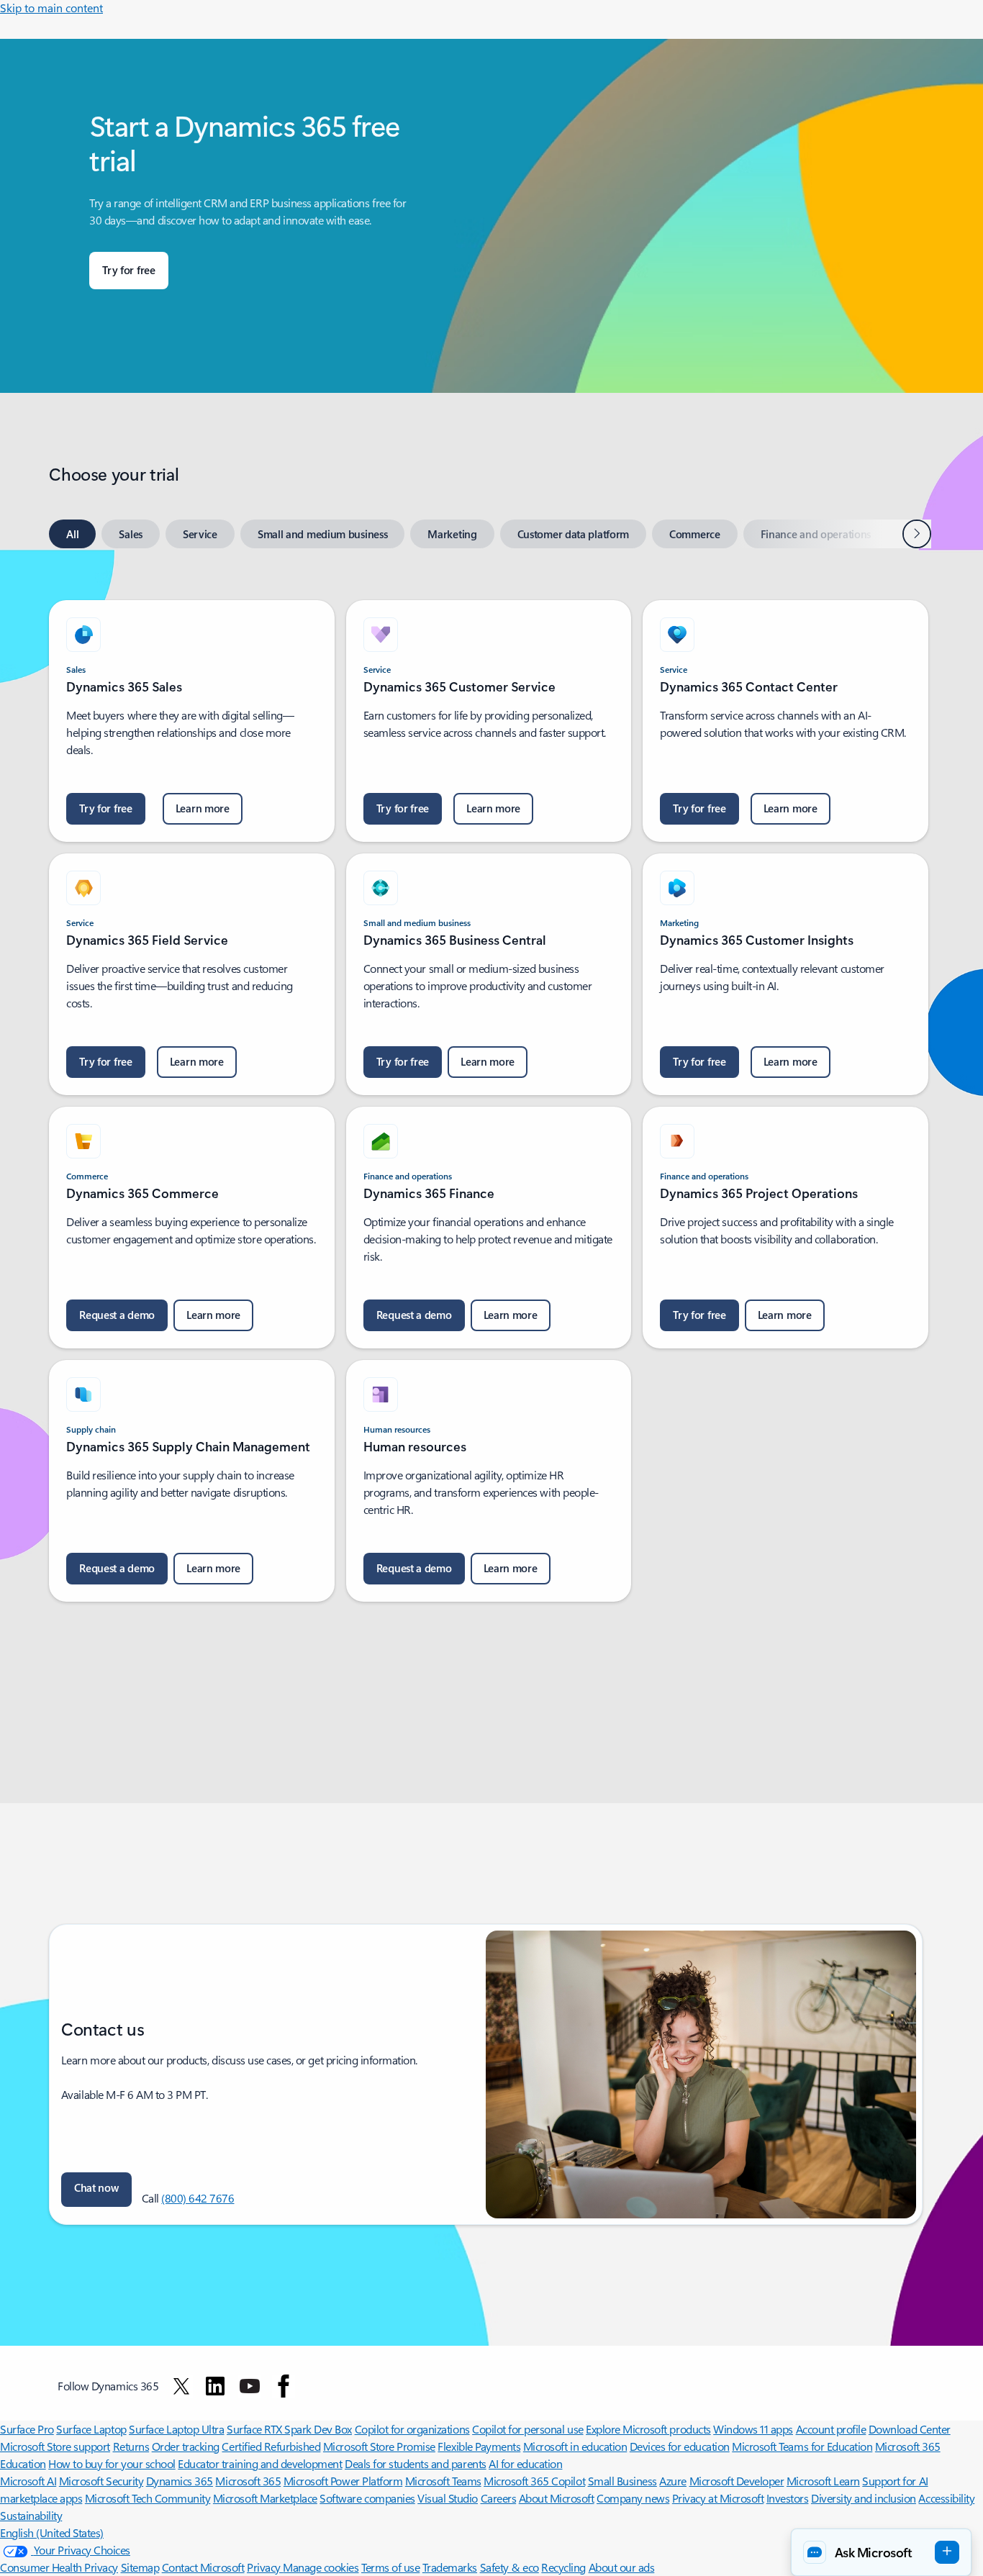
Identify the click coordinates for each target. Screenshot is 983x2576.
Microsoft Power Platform (343, 2481)
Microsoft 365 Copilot (534, 2481)
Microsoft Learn (823, 2481)
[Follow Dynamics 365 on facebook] (284, 2386)
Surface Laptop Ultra (176, 2429)
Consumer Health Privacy (59, 2567)
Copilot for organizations (412, 2429)
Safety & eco (509, 2567)
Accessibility (946, 2498)
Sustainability (31, 2515)
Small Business (622, 2481)
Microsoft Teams (443, 2481)
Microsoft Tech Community (148, 2498)
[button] (96, 2190)
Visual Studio (448, 2498)
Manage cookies (321, 2567)
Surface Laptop (91, 2429)
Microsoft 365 (248, 2481)
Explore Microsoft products (648, 2429)
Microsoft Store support (55, 2446)
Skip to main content (51, 8)
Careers (499, 2498)
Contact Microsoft (203, 2567)
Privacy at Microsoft (718, 2498)
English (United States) (52, 2532)
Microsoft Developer (737, 2481)
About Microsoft (557, 2498)
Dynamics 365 (180, 2481)
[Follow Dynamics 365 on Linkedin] (215, 2386)
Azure (673, 2481)
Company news (633, 2498)
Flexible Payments (479, 2446)
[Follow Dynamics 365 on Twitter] (181, 2386)
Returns (131, 2446)
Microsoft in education (575, 2446)
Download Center (910, 2429)
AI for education (525, 2463)
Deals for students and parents (416, 2463)
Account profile (831, 2429)
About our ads (622, 2567)
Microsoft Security (101, 2481)
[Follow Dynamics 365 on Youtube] (250, 2386)
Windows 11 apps (753, 2429)
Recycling (563, 2567)
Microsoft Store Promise (379, 2446)
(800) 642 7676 (198, 2198)
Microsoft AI (28, 2481)
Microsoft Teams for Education (802, 2446)
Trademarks (450, 2567)
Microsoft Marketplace (265, 2498)
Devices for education (680, 2446)
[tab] (72, 534)
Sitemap (140, 2567)
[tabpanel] (488, 1092)
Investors (788, 2498)
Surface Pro (27, 2429)
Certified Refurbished (271, 2446)
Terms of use (390, 2567)
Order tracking (186, 2446)
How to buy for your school (112, 2463)
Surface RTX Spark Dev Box (289, 2429)
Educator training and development (260, 2463)
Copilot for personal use (527, 2429)
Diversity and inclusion (864, 2498)
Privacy (265, 2567)
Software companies (367, 2498)
